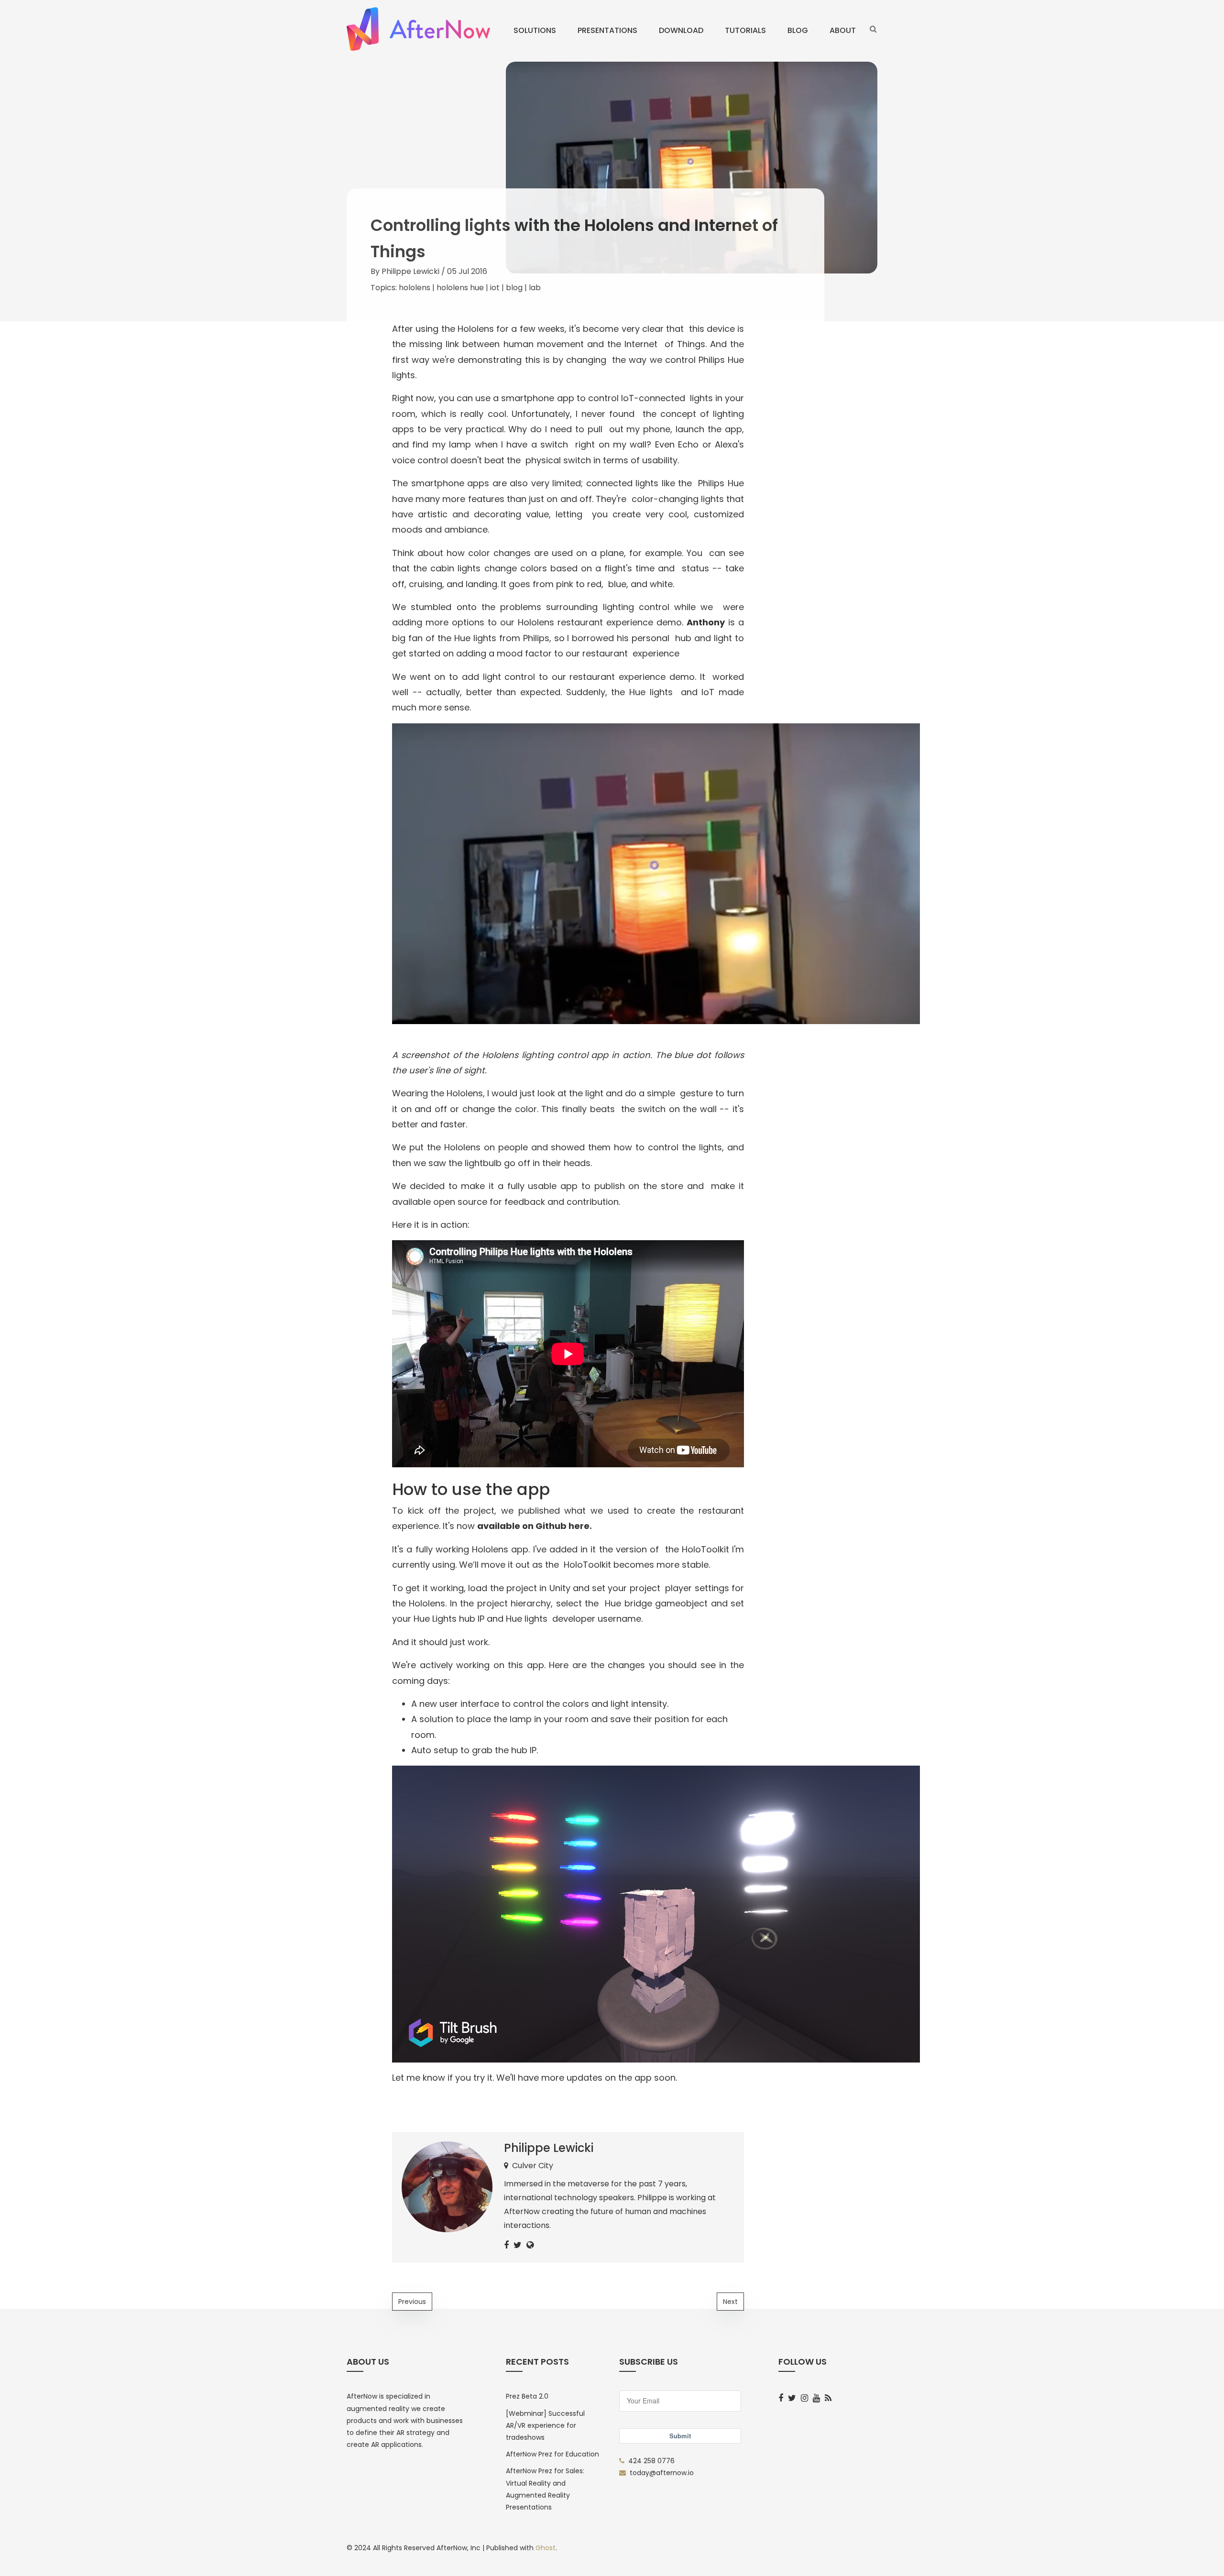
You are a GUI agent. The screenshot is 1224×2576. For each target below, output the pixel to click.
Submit (680, 2436)
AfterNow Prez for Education (552, 2454)
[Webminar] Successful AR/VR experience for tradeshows (545, 2425)
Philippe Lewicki (410, 271)
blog (514, 288)
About (843, 30)
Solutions (535, 30)
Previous (412, 2302)
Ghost (546, 2548)
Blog (798, 30)
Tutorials (745, 30)
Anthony (706, 622)
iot (495, 288)
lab (535, 288)
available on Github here (533, 1526)
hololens (415, 288)
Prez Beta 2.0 (527, 2396)
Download (681, 30)
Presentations (607, 30)
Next (730, 2302)
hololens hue (460, 288)
